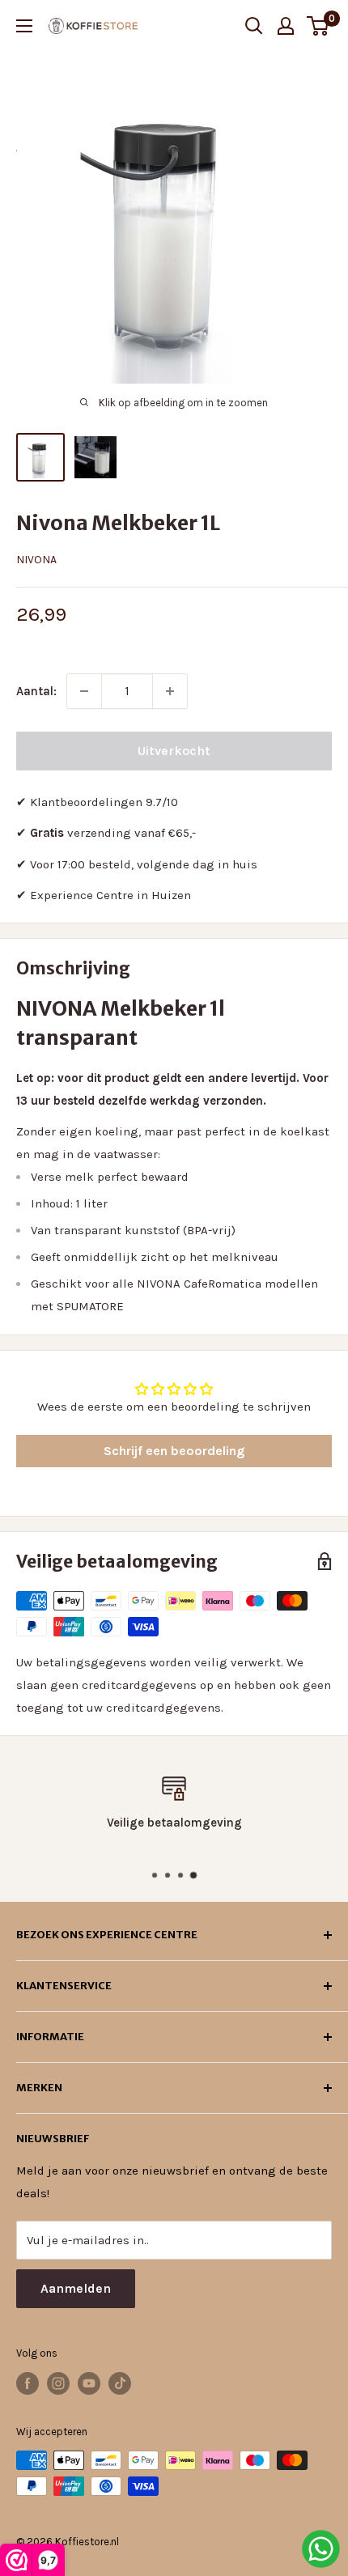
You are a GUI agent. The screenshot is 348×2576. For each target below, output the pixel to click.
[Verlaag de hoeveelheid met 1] (84, 691)
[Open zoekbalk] (254, 26)
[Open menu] (24, 26)
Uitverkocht (174, 751)
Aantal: (36, 691)
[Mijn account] (286, 26)
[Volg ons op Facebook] (28, 2383)
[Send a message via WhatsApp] (321, 2549)
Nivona (36, 560)
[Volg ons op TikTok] (120, 2383)
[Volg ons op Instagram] (58, 2383)
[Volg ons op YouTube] (89, 2383)
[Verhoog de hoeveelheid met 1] (170, 691)
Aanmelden (76, 2288)
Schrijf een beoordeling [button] (174, 1451)
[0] (318, 26)
